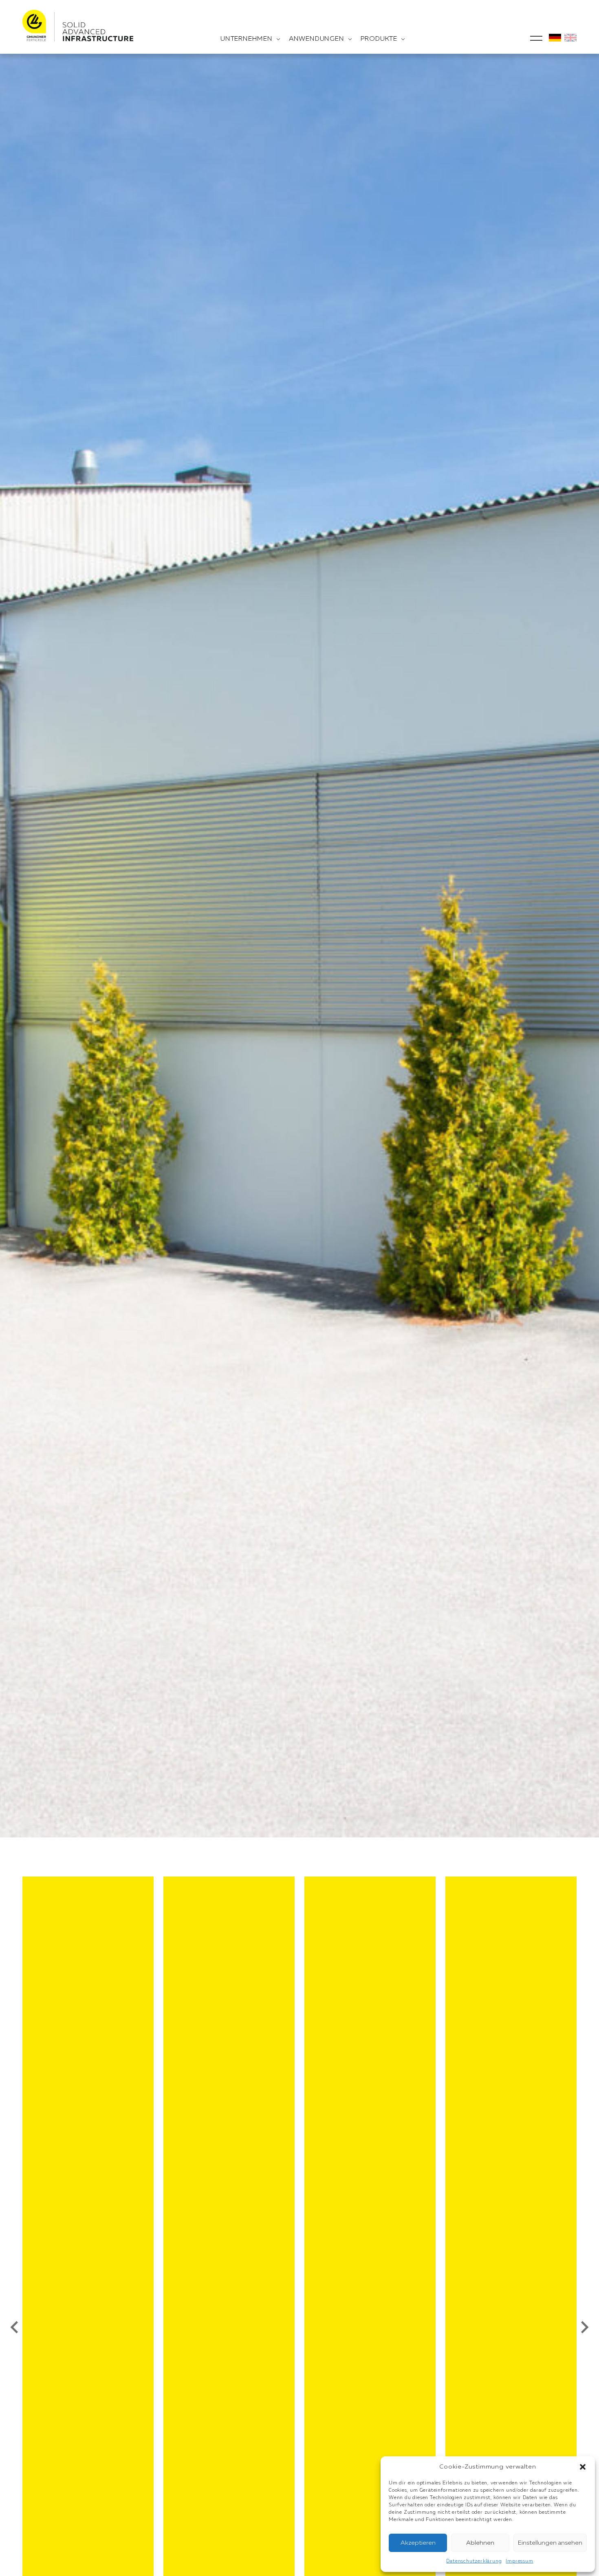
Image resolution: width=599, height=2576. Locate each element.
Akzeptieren (418, 2543)
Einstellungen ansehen (550, 2543)
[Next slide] (584, 2327)
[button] (583, 2467)
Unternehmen (247, 39)
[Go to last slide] (15, 2327)
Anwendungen (317, 39)
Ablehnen (480, 2543)
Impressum (519, 2561)
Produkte (379, 39)
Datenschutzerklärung (474, 2561)
